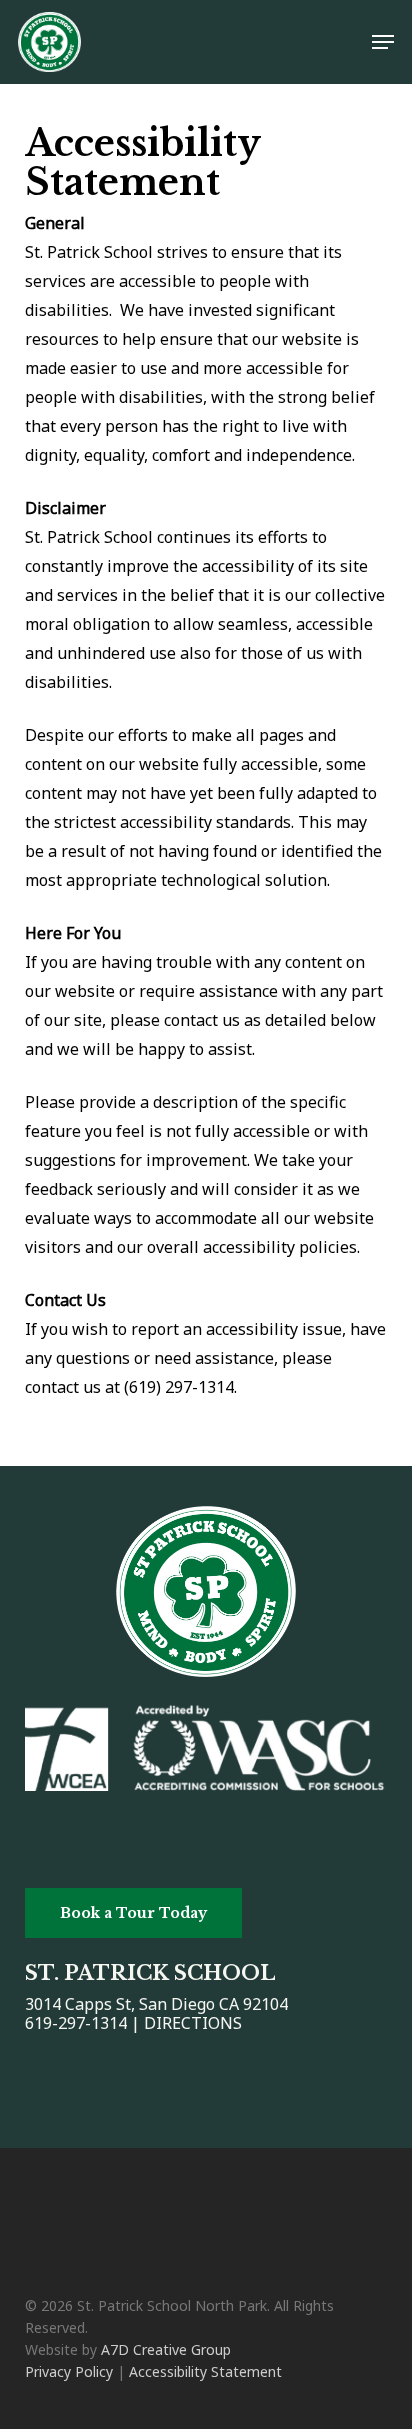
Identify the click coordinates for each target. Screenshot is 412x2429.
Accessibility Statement (205, 2371)
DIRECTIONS (193, 2023)
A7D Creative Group (166, 2349)
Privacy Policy (69, 2371)
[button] (383, 42)
